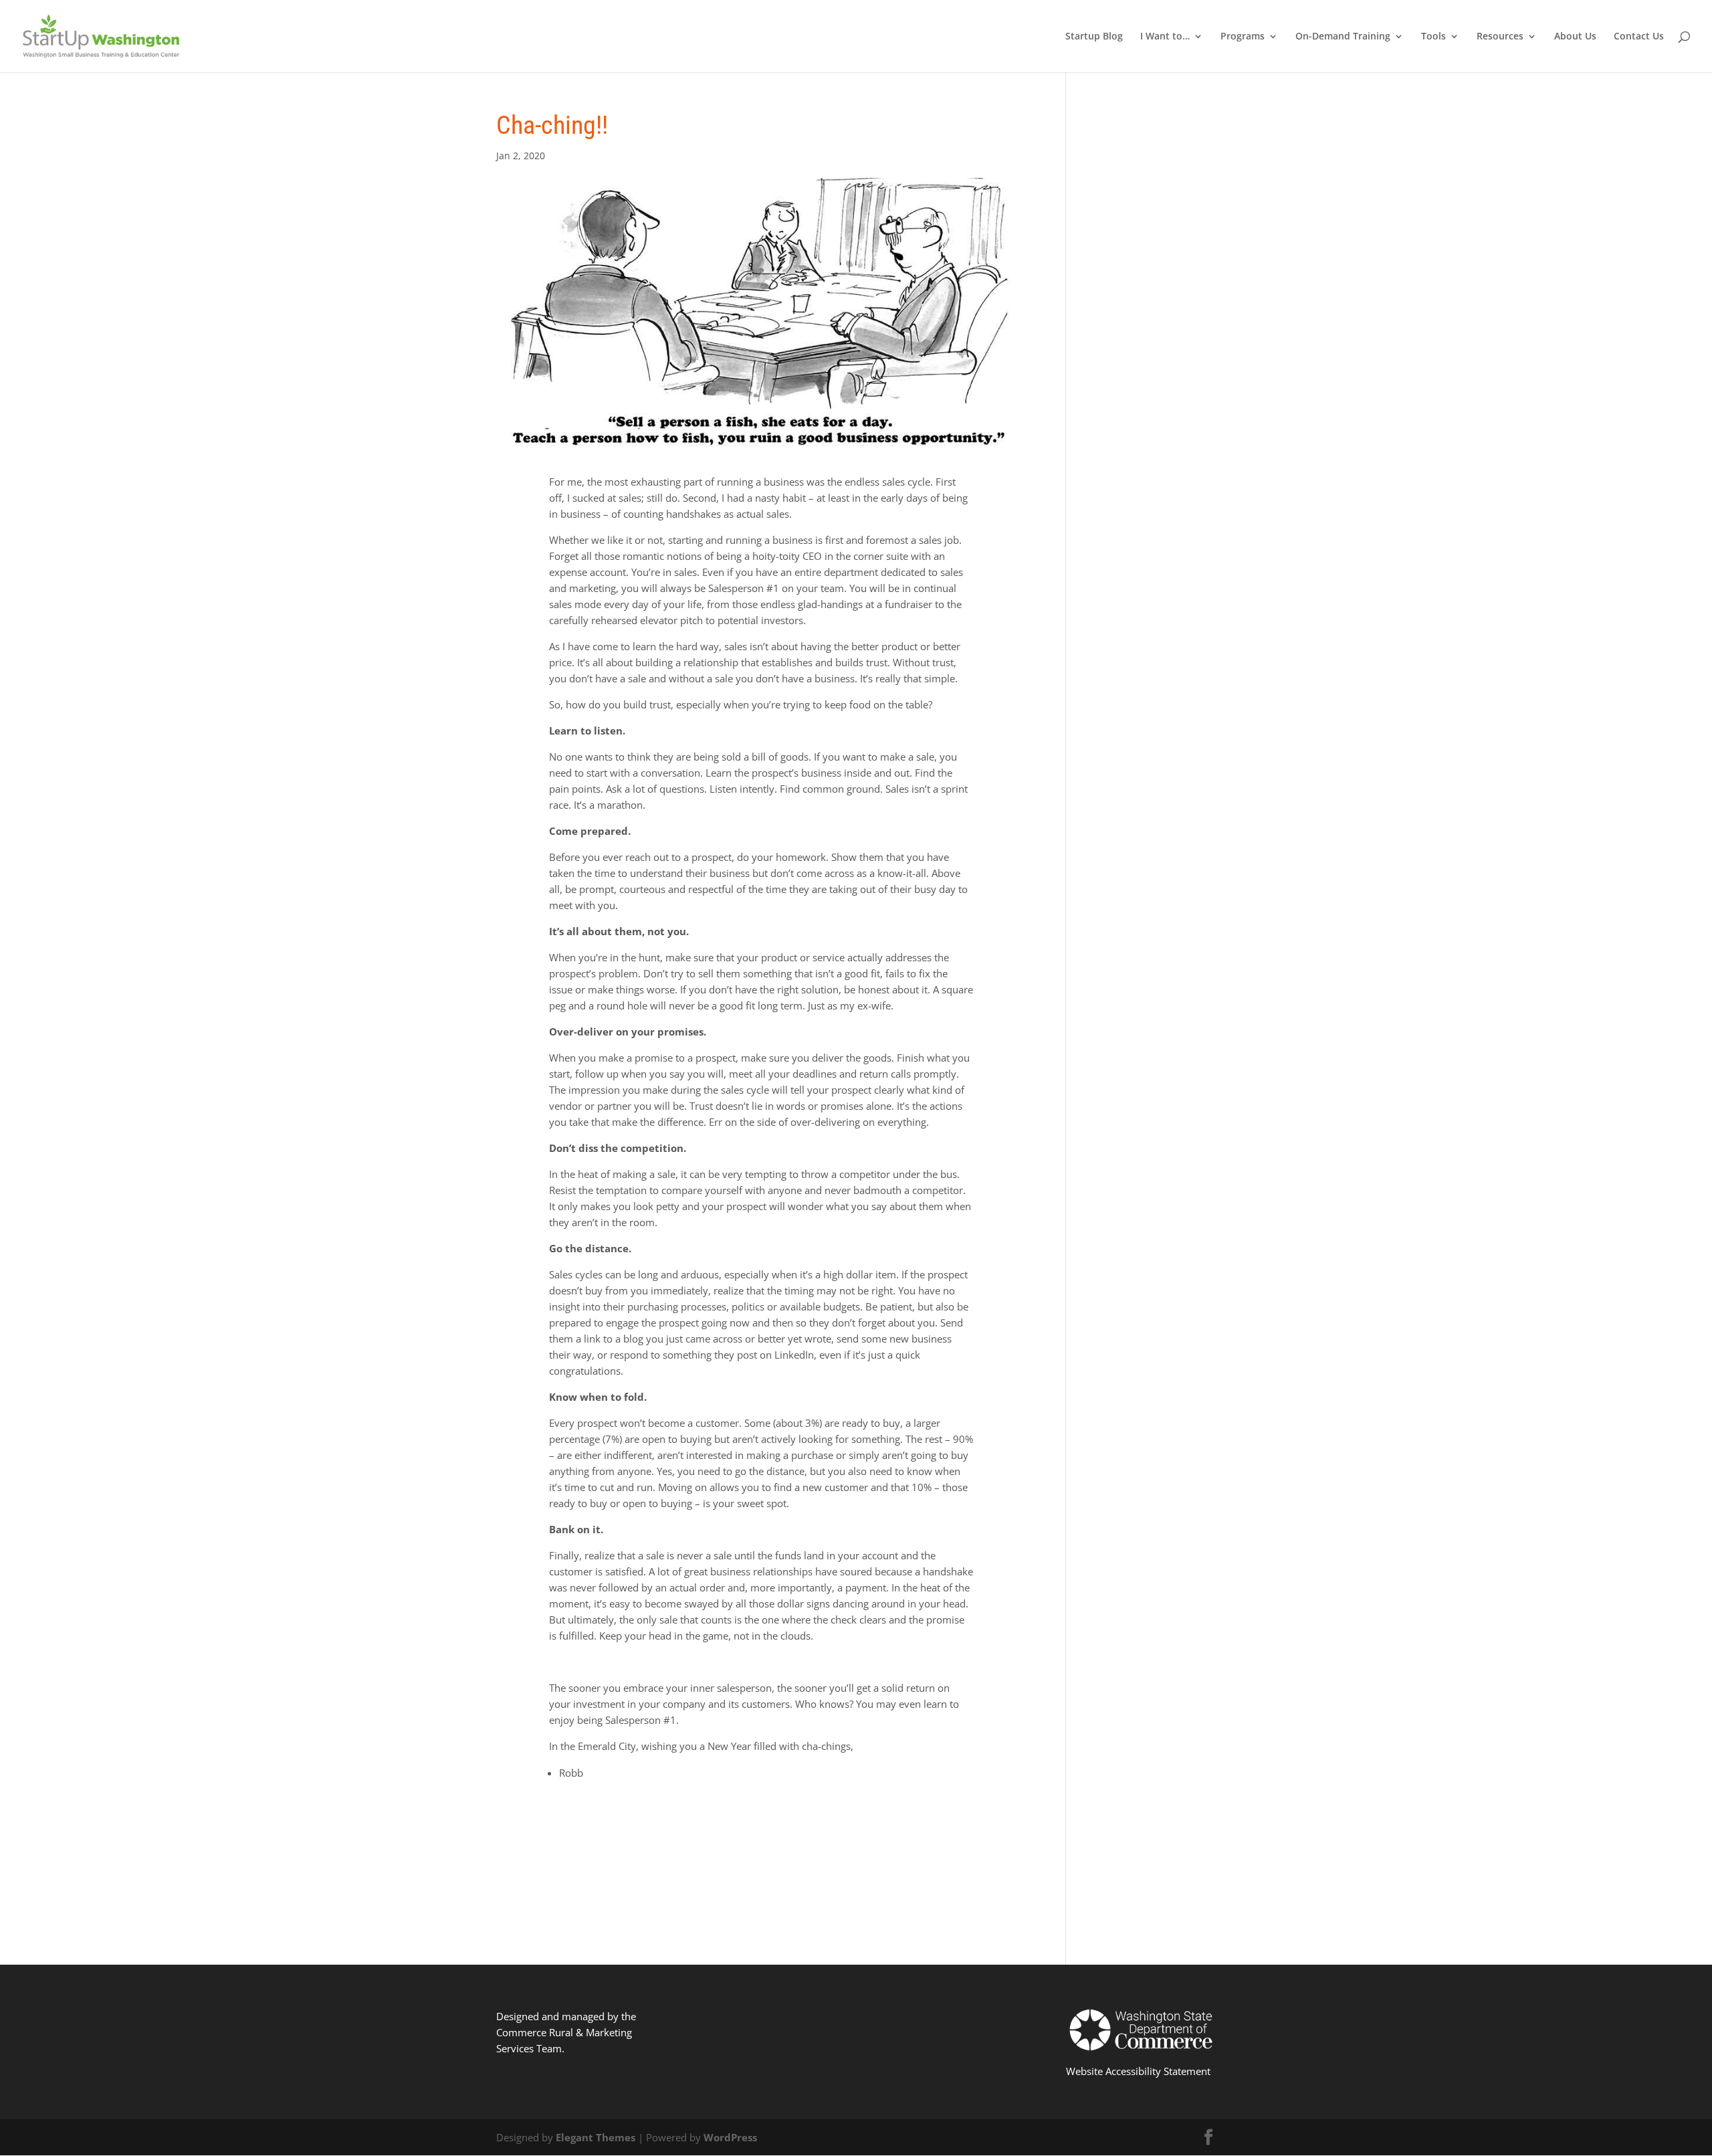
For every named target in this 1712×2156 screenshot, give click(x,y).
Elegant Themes (596, 2137)
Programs (1243, 37)
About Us (1575, 37)
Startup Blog (1094, 37)
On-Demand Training (1343, 37)
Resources (1500, 37)
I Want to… (1165, 37)
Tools (1433, 37)
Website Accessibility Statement (1138, 2071)
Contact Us (1639, 37)
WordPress (730, 2137)
